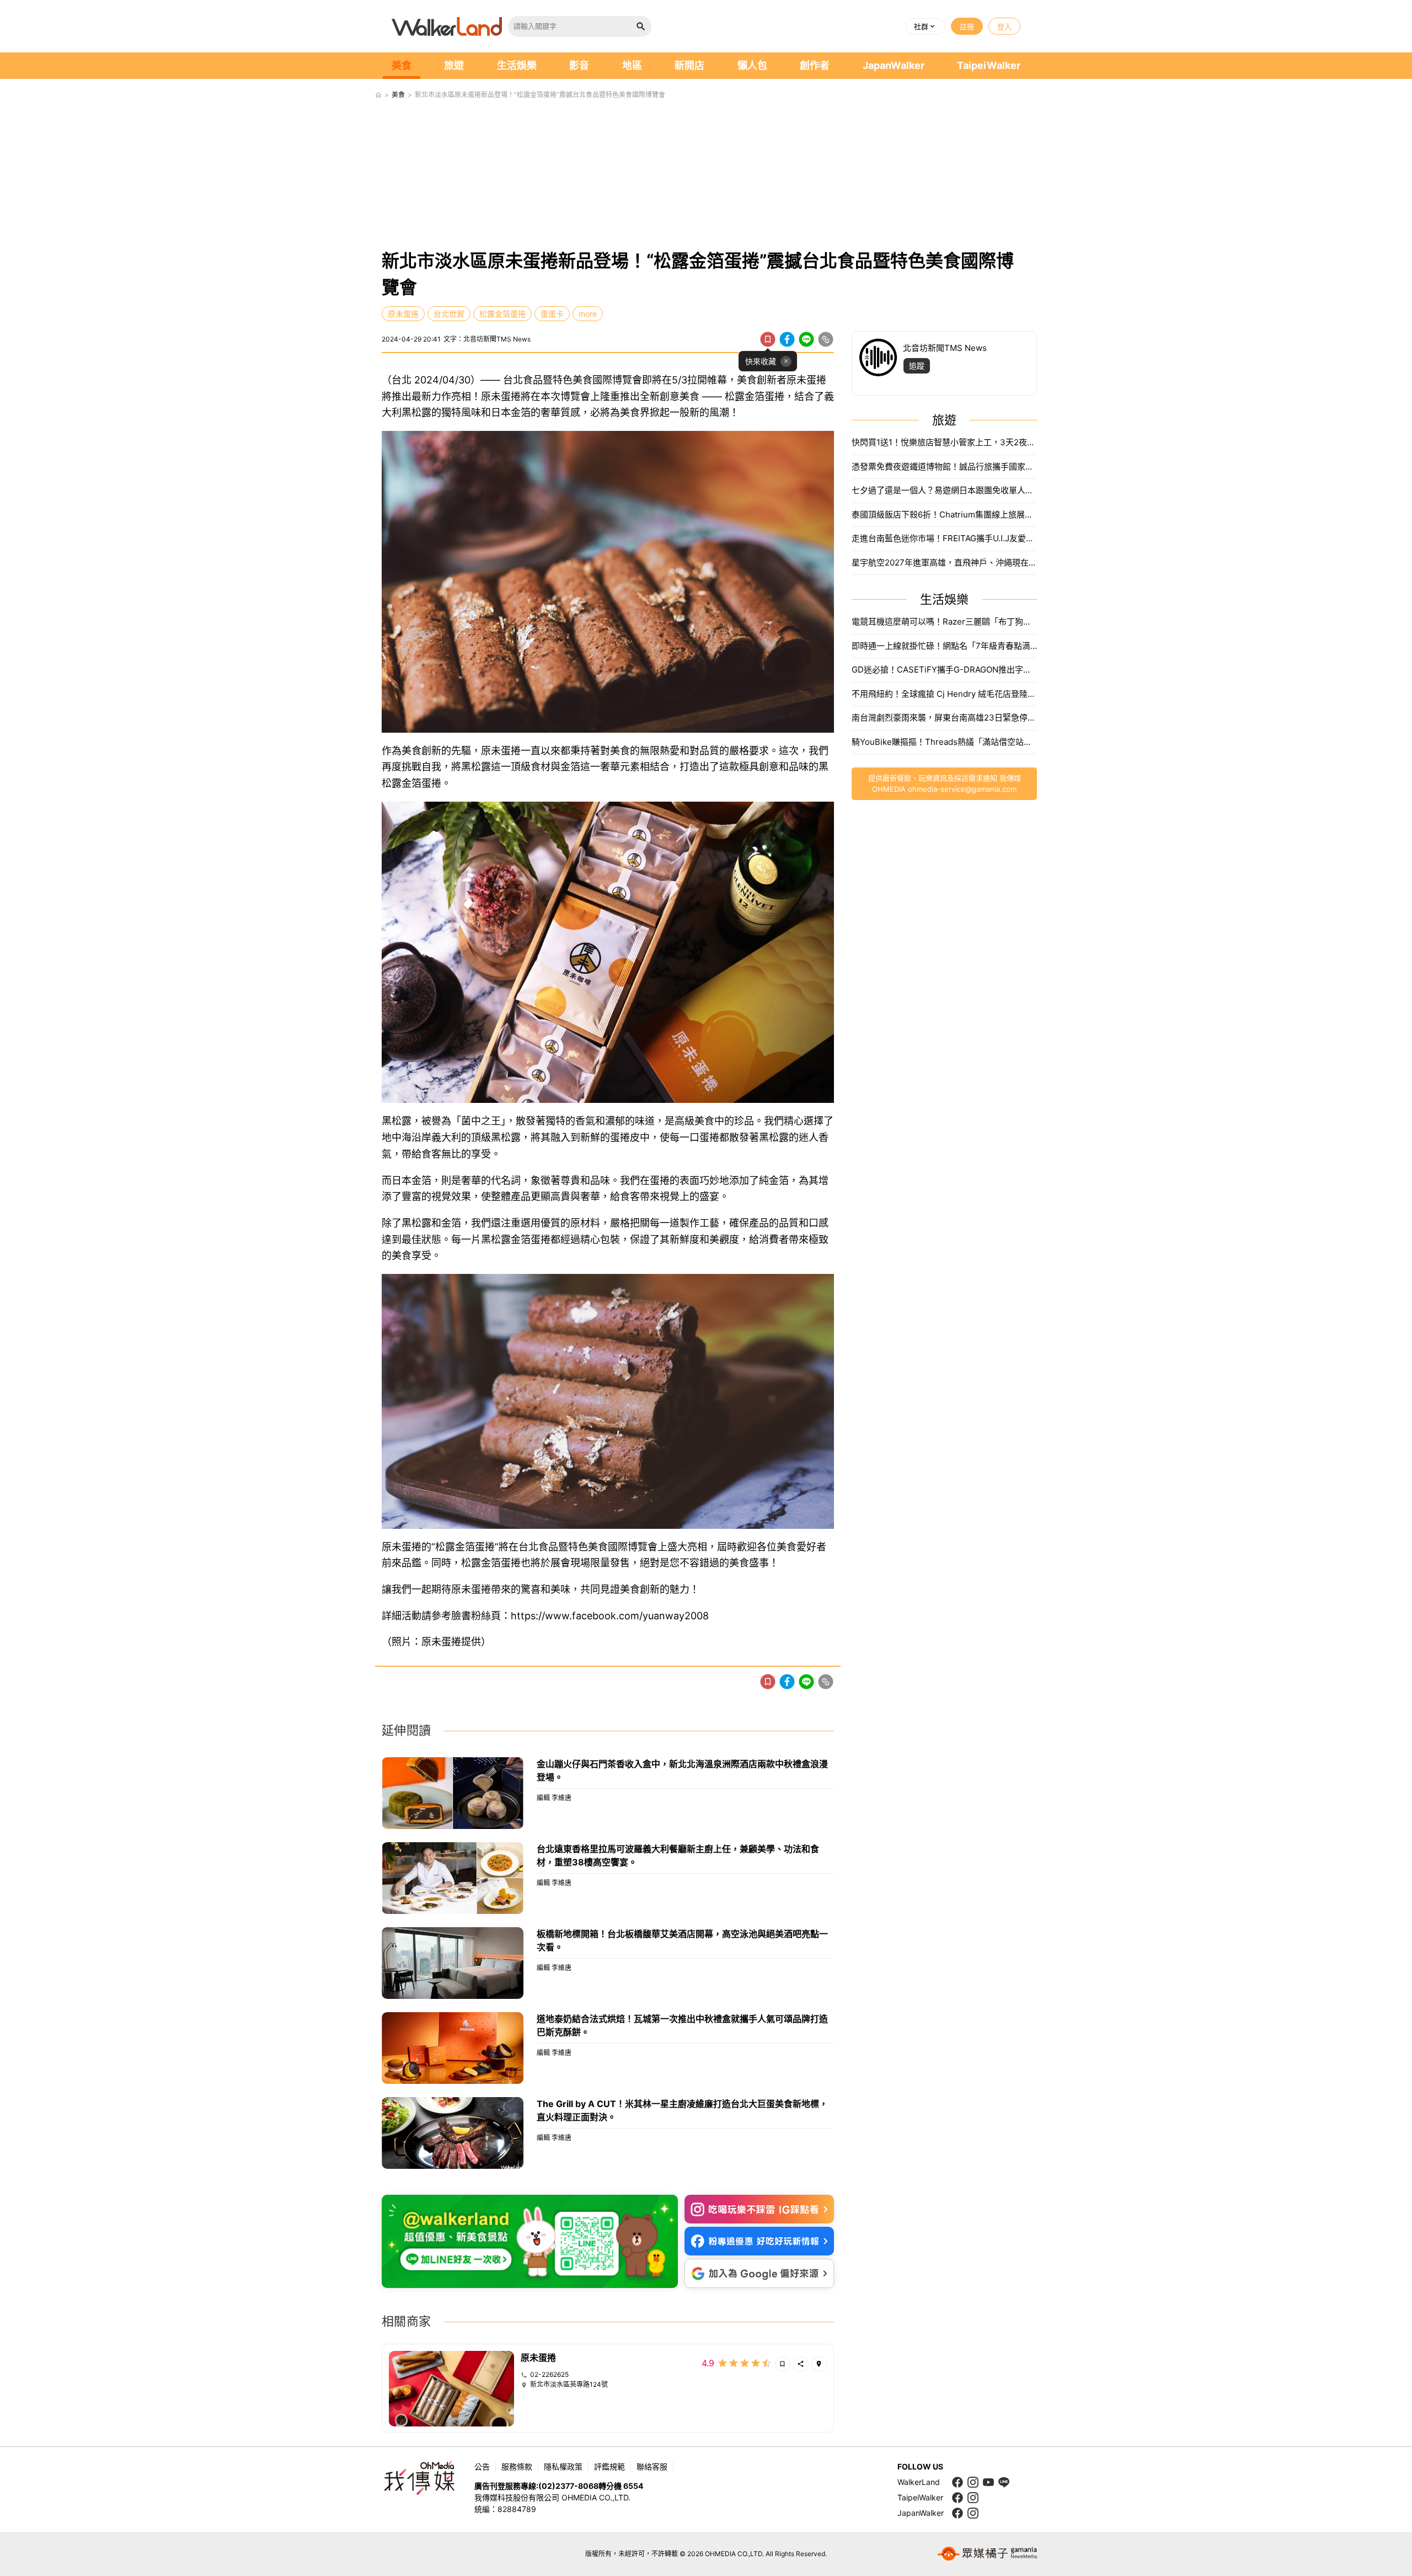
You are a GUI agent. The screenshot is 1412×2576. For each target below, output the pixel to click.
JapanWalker (894, 65)
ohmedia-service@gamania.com (962, 789)
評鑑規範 (609, 2466)
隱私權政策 (563, 2466)
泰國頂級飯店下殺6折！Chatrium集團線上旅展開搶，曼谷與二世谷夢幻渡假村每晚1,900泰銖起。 (944, 514)
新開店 (689, 65)
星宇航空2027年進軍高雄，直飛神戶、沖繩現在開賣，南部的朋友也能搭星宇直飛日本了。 (944, 562)
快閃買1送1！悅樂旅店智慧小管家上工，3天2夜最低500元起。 (944, 442)
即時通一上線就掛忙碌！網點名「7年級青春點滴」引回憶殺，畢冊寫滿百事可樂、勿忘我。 (944, 646)
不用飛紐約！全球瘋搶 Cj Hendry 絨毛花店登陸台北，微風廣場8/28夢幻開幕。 (944, 694)
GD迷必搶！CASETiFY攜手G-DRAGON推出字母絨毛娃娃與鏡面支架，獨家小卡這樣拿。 (944, 670)
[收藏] (768, 339)
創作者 (815, 65)
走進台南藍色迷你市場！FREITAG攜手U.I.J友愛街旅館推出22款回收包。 (944, 538)
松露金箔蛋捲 (502, 314)
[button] (925, 26)
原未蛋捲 (403, 314)
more (588, 314)
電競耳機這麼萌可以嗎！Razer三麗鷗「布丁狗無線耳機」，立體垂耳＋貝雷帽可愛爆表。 (944, 622)
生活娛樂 (517, 65)
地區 (632, 65)
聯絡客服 (652, 2466)
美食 (402, 65)
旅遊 (454, 65)
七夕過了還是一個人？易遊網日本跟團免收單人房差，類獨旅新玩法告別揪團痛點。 (944, 490)
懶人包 (752, 65)
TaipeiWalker (989, 65)
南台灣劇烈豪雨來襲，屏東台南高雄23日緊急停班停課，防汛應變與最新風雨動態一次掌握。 (944, 718)
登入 (1004, 26)
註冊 (967, 26)
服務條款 (517, 2466)
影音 (579, 65)
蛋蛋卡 (552, 314)
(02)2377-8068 (568, 2486)
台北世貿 (449, 314)
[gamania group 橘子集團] (987, 2554)
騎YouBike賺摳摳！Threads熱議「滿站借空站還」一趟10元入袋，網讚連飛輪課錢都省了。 (944, 742)
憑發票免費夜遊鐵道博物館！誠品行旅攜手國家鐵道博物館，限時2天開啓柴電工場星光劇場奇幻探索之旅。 (944, 466)
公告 (482, 2466)
